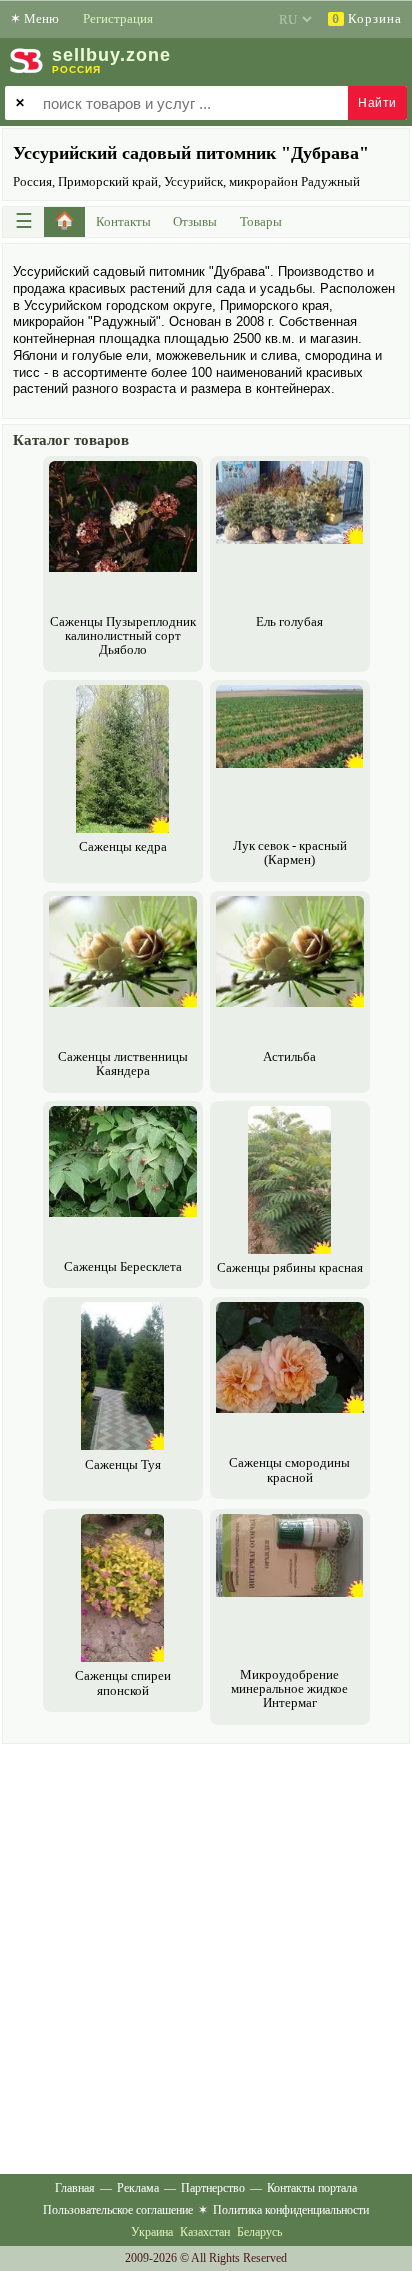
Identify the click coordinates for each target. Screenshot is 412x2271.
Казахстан (205, 2232)
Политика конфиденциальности (291, 2210)
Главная (75, 2188)
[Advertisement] (206, 1955)
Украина (152, 2232)
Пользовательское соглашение (118, 2210)
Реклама (138, 2188)
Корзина (367, 18)
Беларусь (259, 2232)
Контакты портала (312, 2188)
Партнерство (213, 2188)
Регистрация (118, 18)
